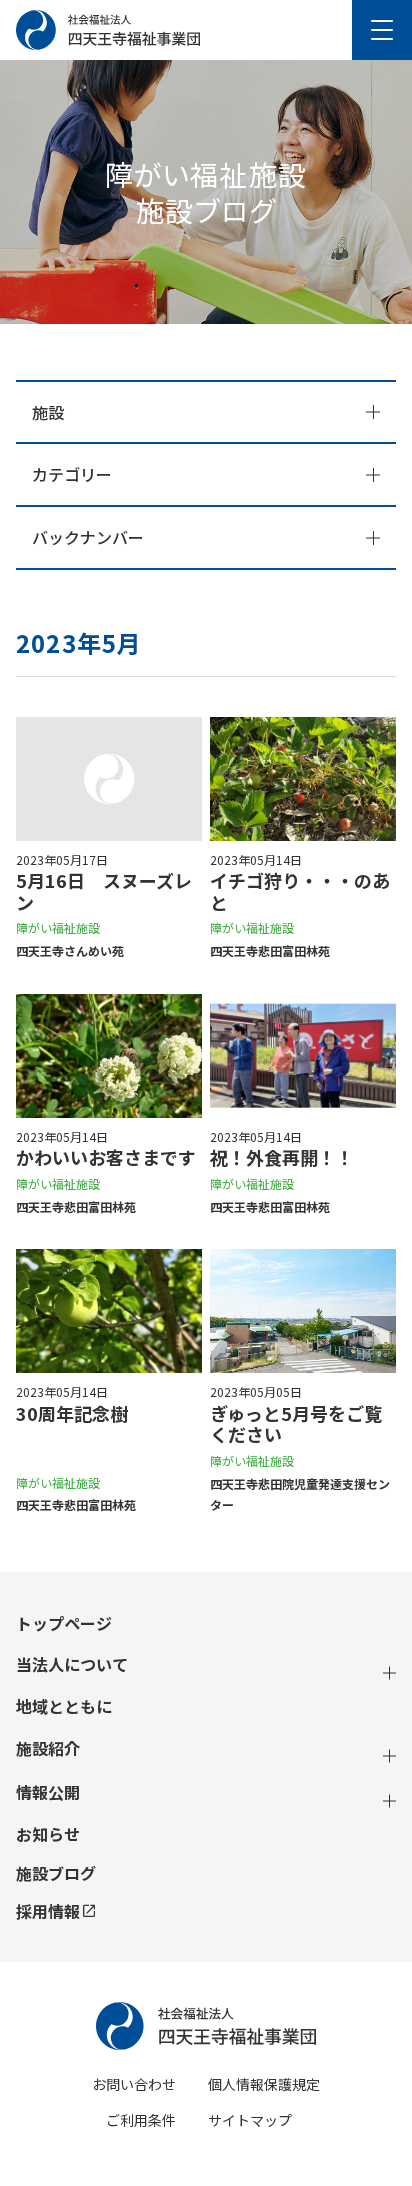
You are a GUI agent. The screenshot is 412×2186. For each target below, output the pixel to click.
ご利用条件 (141, 2120)
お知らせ (48, 1834)
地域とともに (64, 1706)
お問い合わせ (134, 2084)
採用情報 (48, 1911)
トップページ (64, 1623)
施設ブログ (56, 1873)
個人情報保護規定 (264, 2084)
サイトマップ (250, 2120)
